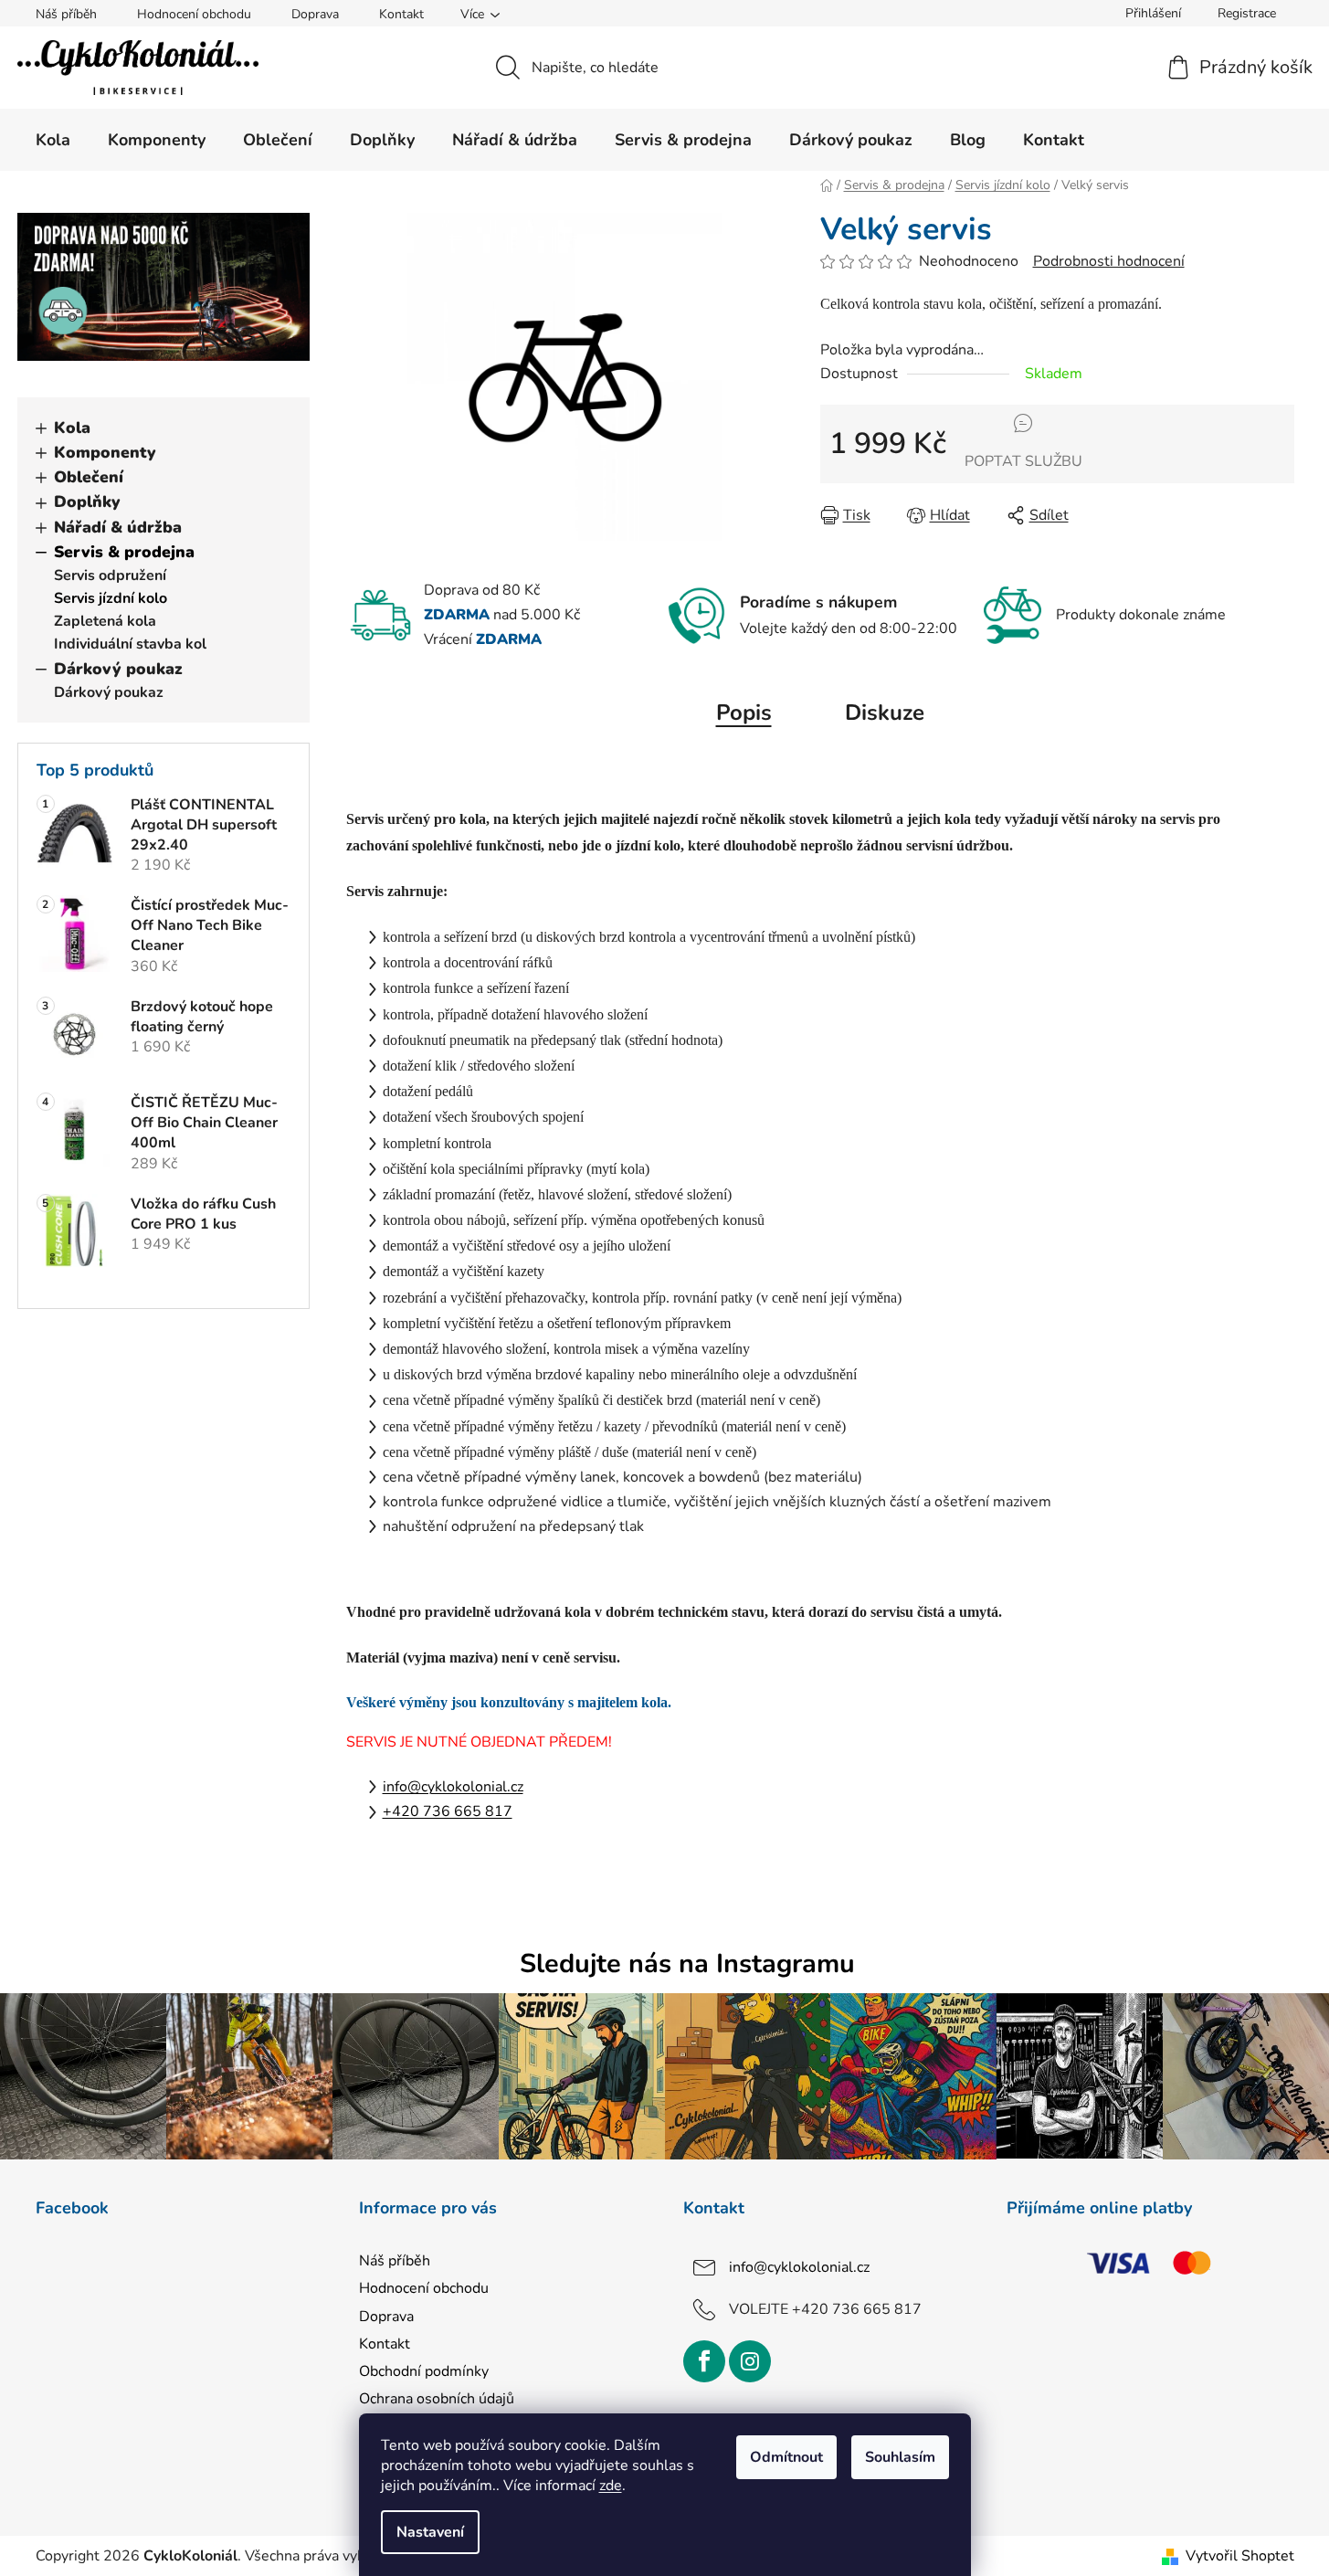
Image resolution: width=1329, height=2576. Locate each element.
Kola (72, 428)
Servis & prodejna (124, 552)
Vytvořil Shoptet (1240, 2556)
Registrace (1247, 13)
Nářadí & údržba (118, 527)
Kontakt (401, 14)
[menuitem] (53, 140)
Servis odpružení (110, 575)
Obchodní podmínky (424, 2371)
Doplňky (87, 501)
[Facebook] (704, 2361)
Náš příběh (66, 14)
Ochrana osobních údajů (437, 2399)
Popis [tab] (744, 713)
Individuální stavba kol (130, 644)
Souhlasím (900, 2457)
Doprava (315, 14)
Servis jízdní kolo (111, 598)
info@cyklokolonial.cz (453, 1787)
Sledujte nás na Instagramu (687, 1964)
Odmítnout (786, 2457)
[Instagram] (750, 2361)
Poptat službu (1023, 461)
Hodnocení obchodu (194, 14)
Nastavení (430, 2532)
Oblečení (89, 477)
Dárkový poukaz (118, 669)
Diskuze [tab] (885, 713)
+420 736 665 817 (448, 1811)
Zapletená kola (105, 621)
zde (611, 2486)
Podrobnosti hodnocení (1109, 261)
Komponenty (105, 452)
